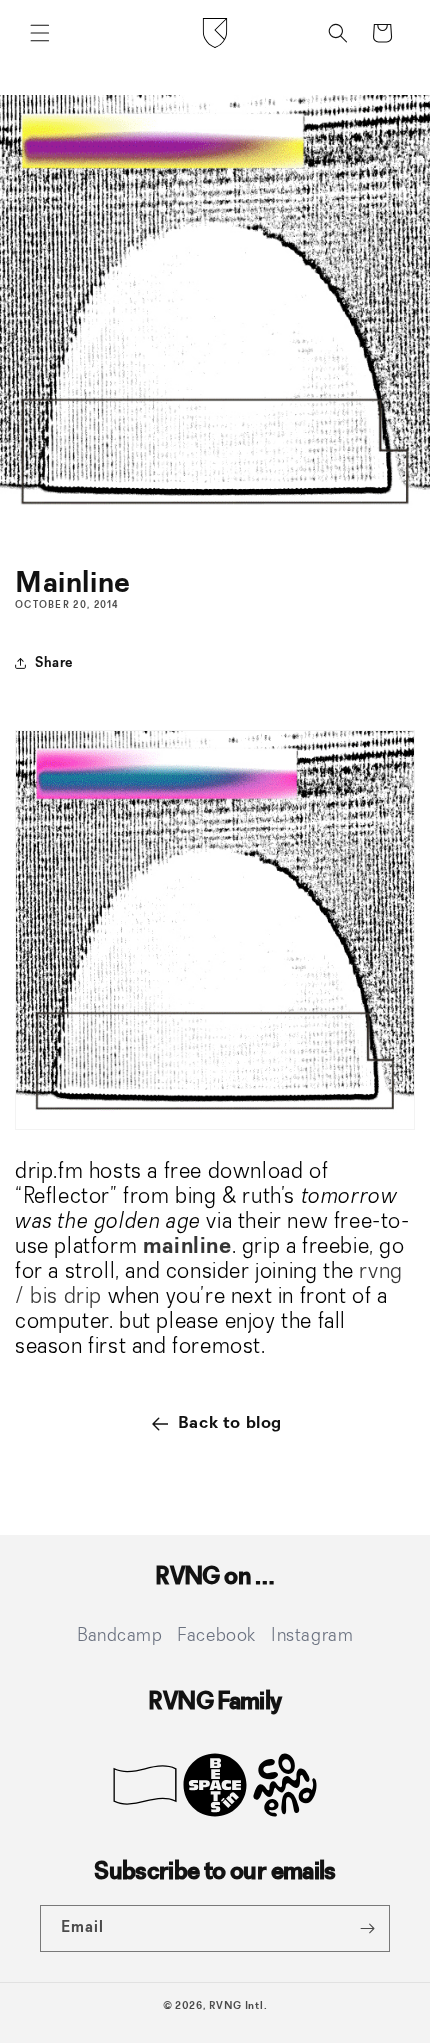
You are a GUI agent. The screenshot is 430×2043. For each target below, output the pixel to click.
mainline (187, 1247)
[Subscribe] (367, 1928)
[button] (40, 33)
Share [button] (54, 663)
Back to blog (230, 1423)
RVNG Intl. (238, 2006)
